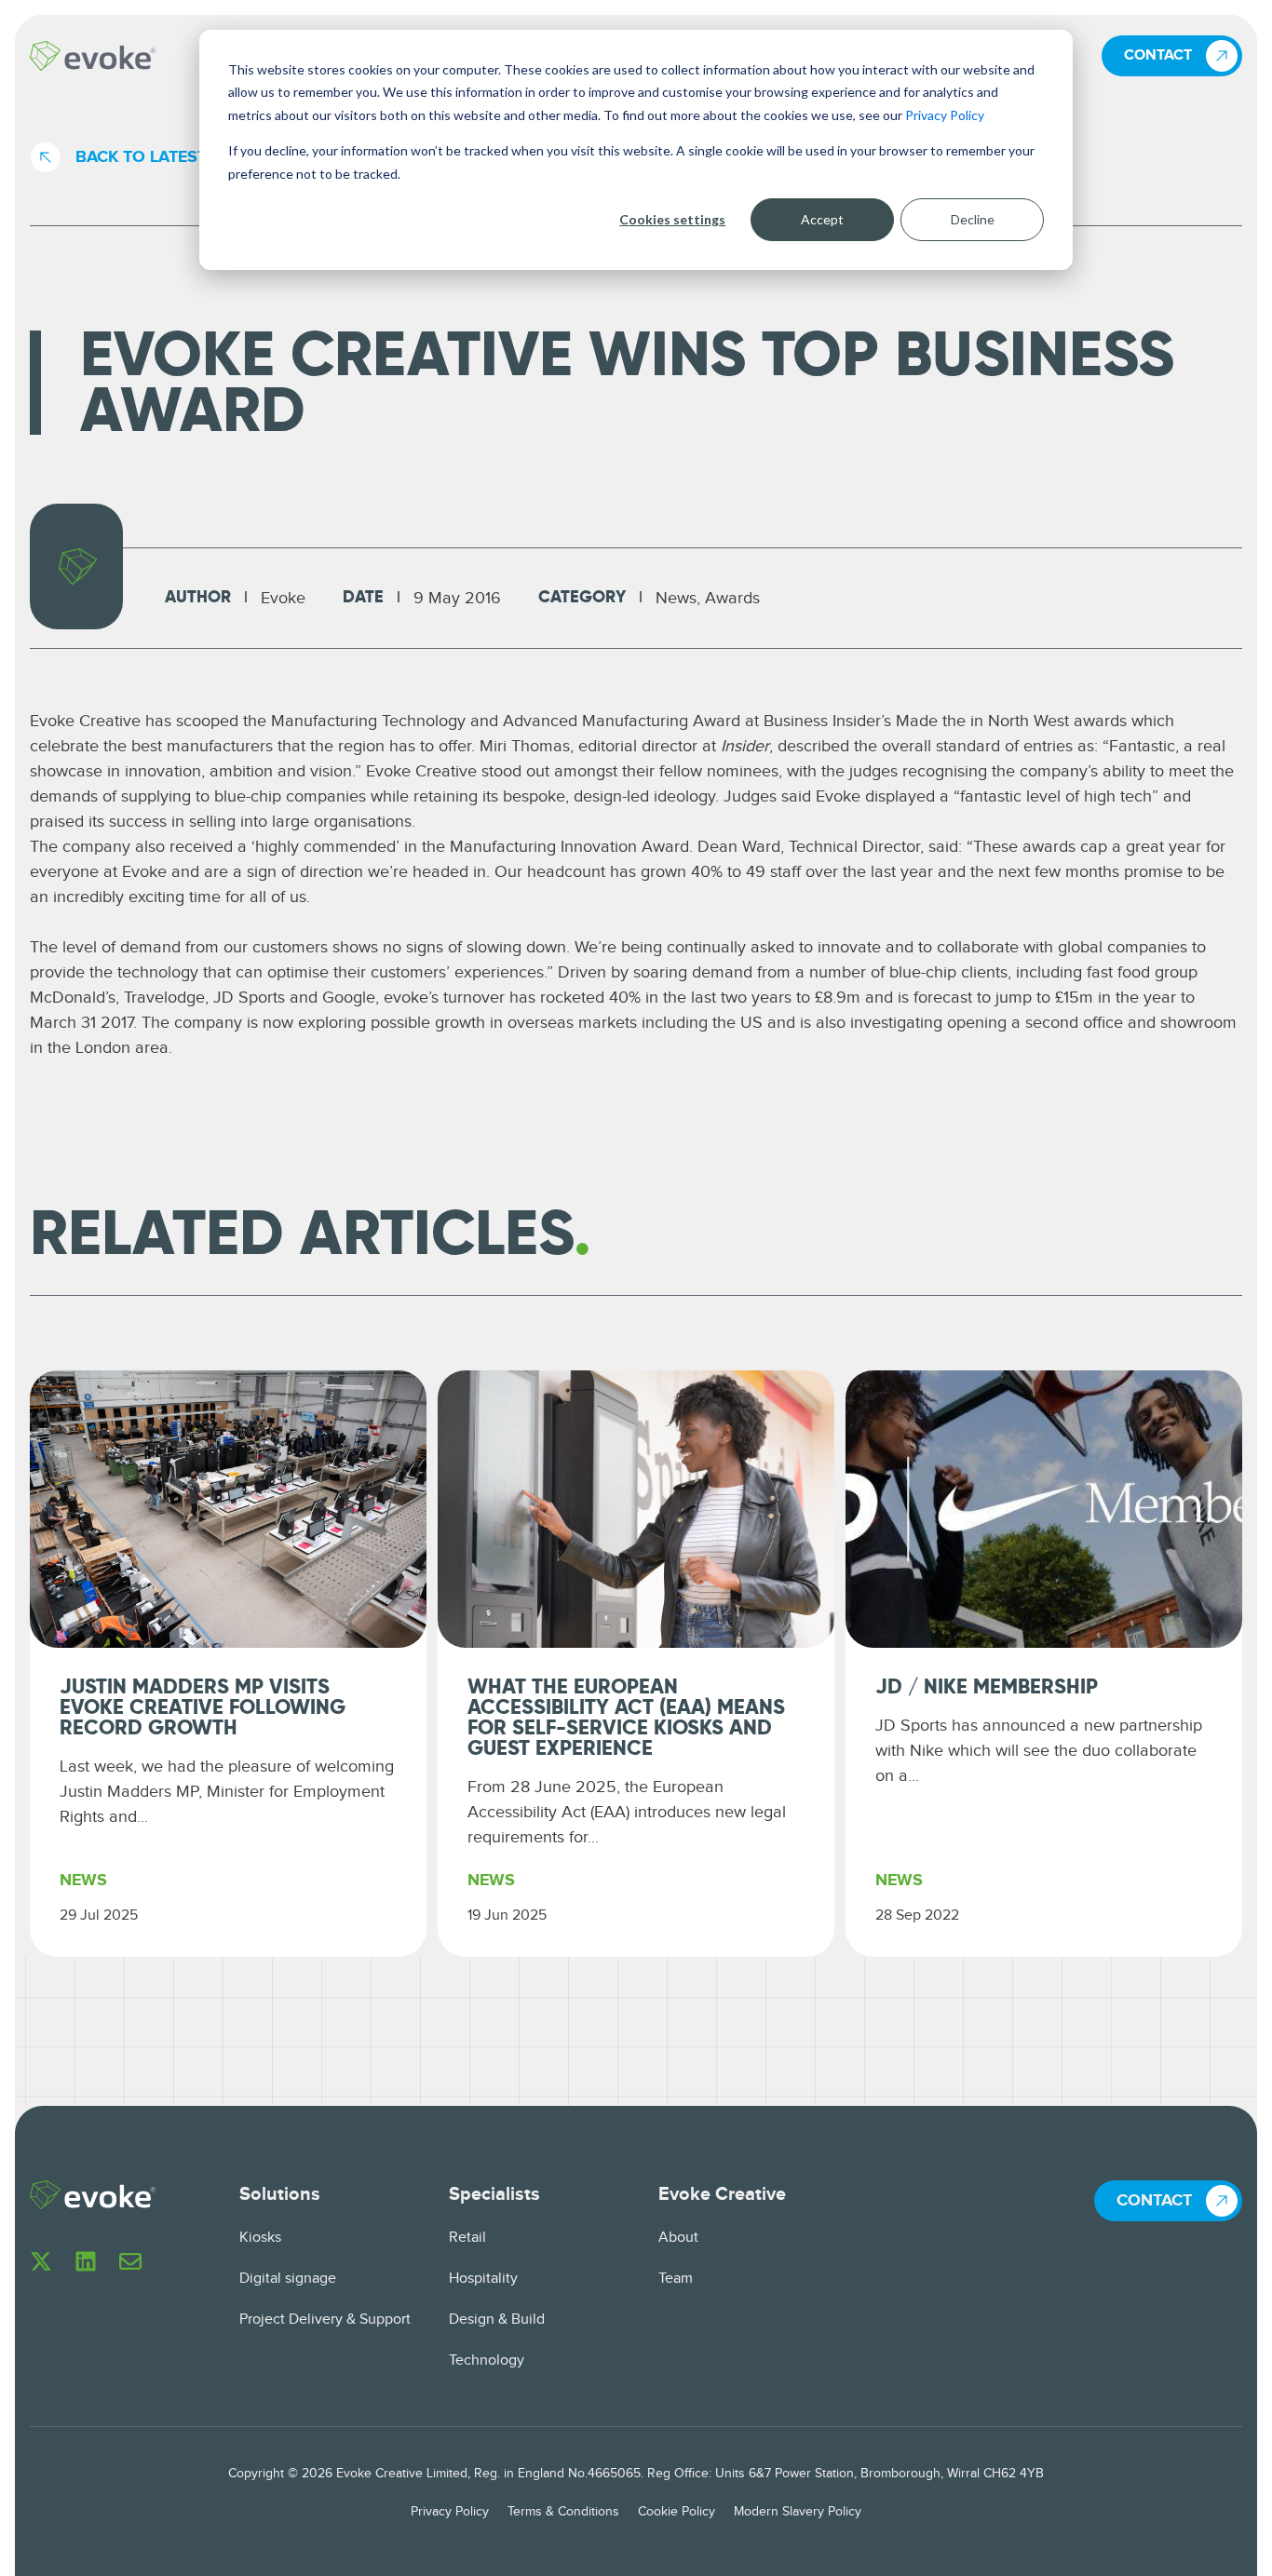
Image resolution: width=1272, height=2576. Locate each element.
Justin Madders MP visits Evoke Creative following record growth (203, 1708)
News (676, 598)
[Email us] (130, 2261)
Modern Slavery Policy (798, 2512)
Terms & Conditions (563, 2512)
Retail (467, 2238)
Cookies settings (672, 219)
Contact (1158, 55)
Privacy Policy (945, 115)
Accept (822, 219)
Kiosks (260, 2238)
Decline (973, 219)
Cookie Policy (677, 2512)
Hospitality (483, 2279)
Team (676, 2279)
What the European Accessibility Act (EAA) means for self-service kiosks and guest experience (626, 1719)
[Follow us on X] (41, 2261)
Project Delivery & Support (325, 2320)
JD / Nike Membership (987, 1688)
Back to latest (141, 157)
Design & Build (497, 2320)
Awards (732, 598)
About (678, 2238)
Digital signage (288, 2279)
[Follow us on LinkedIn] (86, 2261)
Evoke (283, 598)
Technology (487, 2360)
